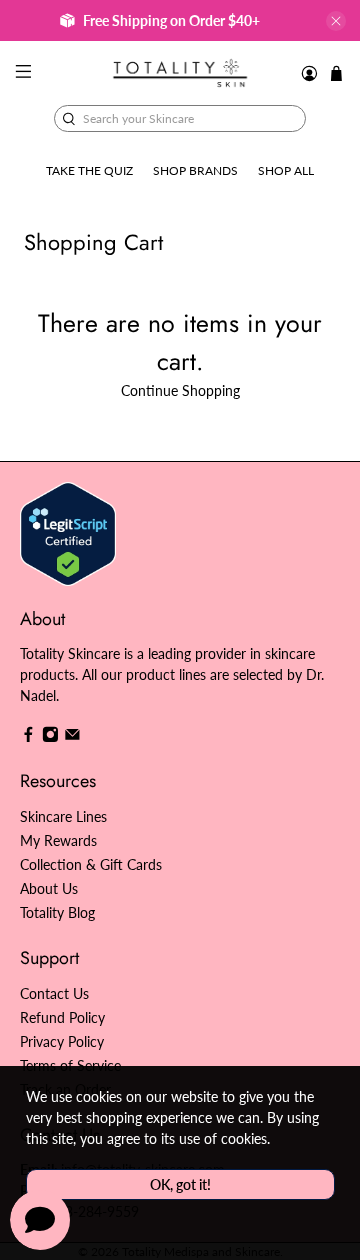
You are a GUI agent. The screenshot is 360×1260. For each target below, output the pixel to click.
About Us (49, 888)
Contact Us (54, 993)
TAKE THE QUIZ (89, 170)
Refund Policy (62, 1017)
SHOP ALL (286, 170)
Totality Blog (57, 912)
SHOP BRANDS (195, 170)
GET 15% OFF (94, 676)
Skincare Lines (63, 816)
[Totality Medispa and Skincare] (180, 73)
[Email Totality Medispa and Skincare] (72, 737)
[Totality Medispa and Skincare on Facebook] (28, 737)
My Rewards (58, 840)
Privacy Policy (62, 1041)
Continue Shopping (180, 390)
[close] (336, 21)
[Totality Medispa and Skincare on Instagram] (50, 737)
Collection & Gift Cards (91, 864)
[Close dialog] (339, 544)
